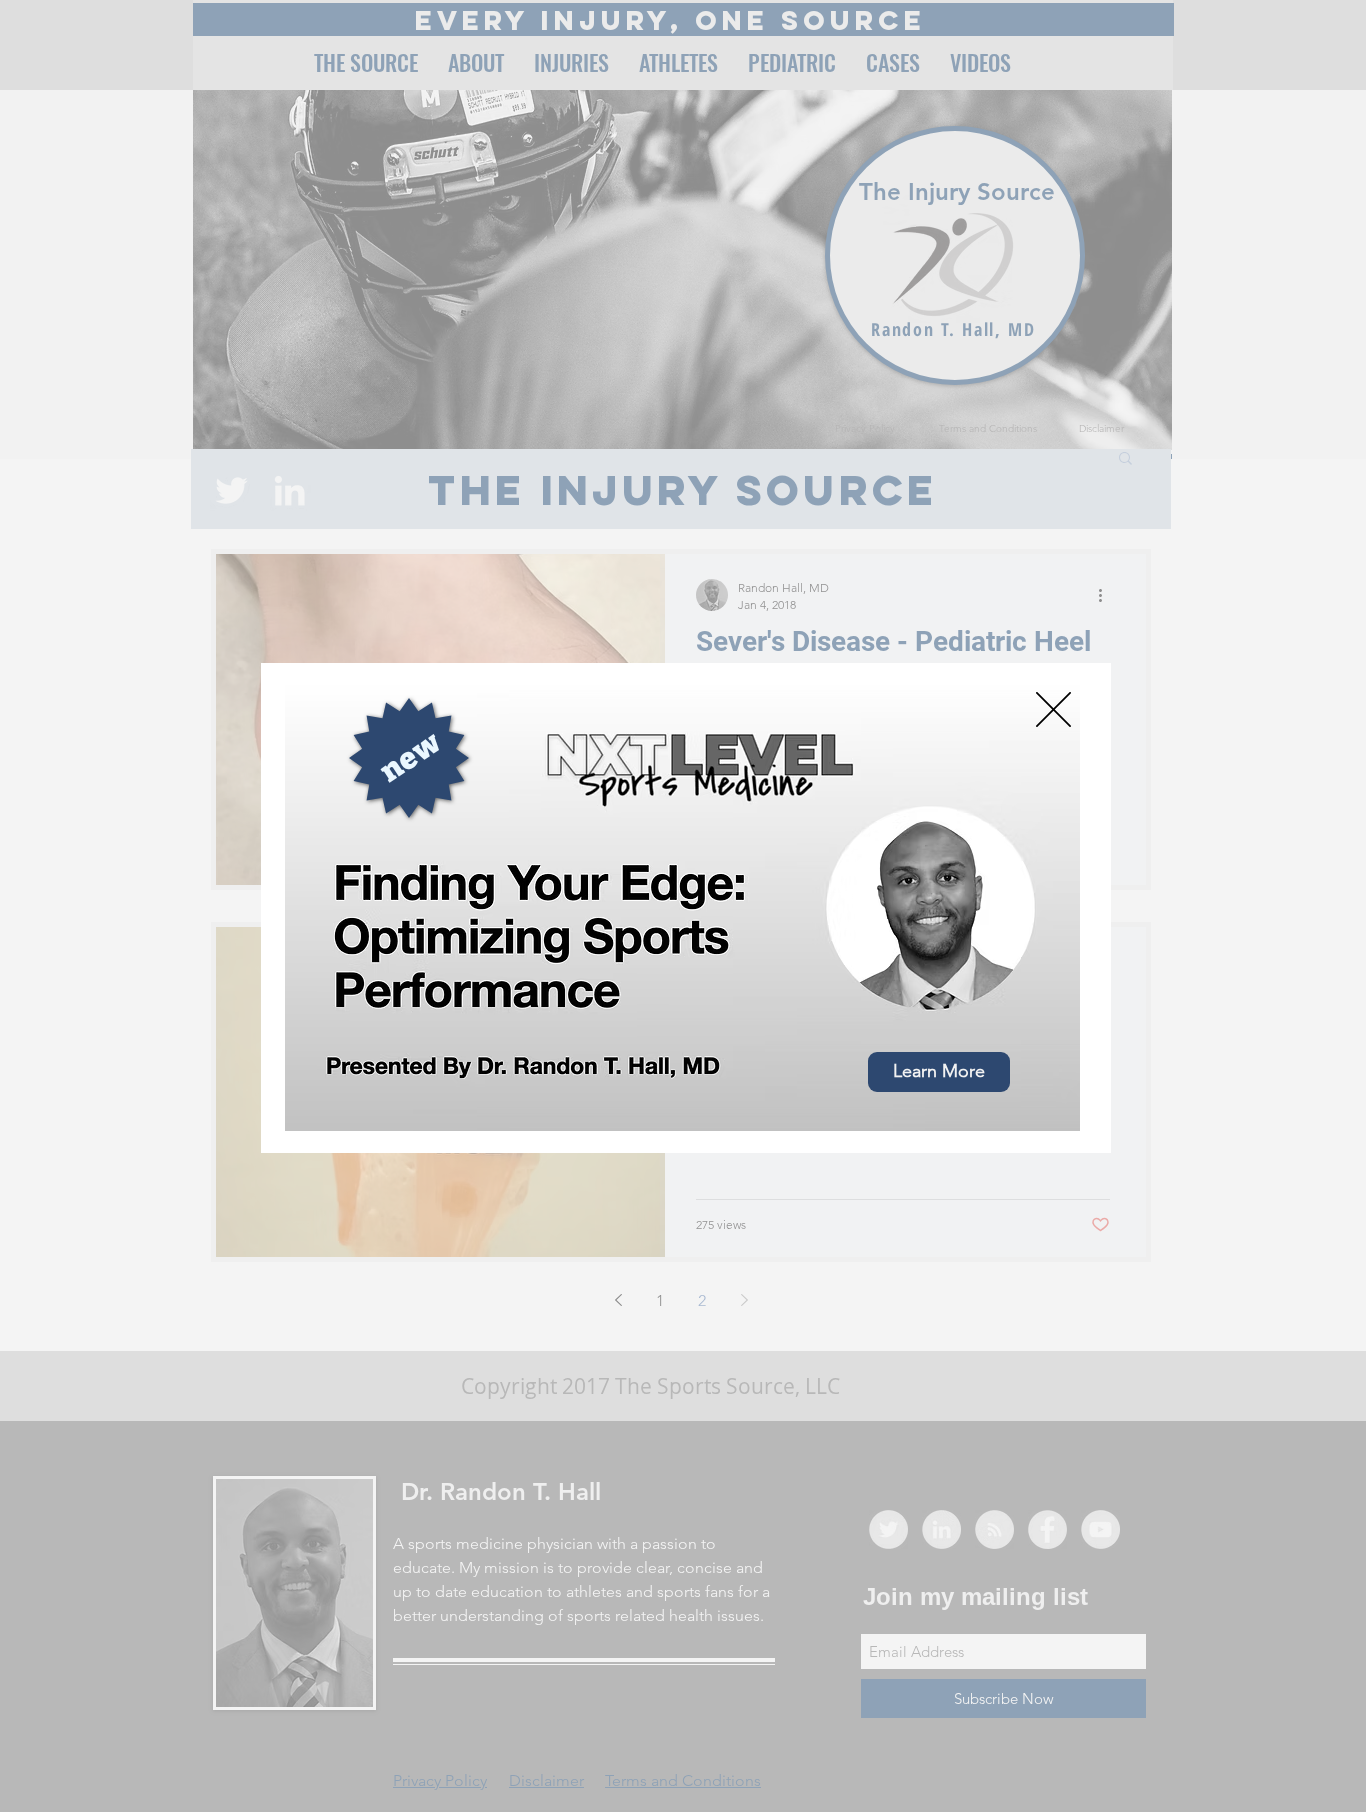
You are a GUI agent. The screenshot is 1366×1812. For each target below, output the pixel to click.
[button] (1053, 709)
